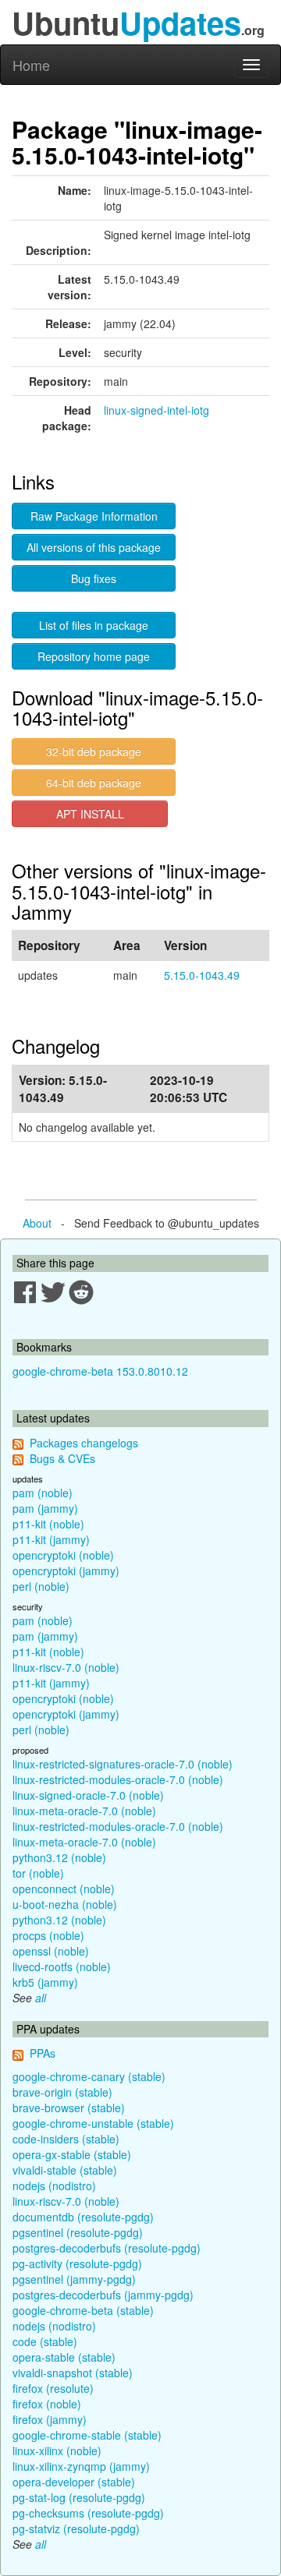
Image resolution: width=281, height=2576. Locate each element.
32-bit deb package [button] (94, 751)
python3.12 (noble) (59, 1857)
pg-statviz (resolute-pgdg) (76, 2528)
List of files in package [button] (94, 625)
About (37, 1223)
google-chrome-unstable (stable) (93, 2123)
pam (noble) (43, 1493)
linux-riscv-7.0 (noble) (66, 1667)
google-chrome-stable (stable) (87, 2435)
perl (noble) (41, 1586)
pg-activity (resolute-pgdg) (77, 2263)
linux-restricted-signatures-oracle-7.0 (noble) (123, 1764)
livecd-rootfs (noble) (62, 1966)
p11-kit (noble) (48, 1524)
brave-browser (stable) (69, 2108)
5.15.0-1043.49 (202, 975)
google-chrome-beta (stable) (83, 2310)
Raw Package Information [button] (94, 516)
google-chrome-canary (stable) (89, 2076)
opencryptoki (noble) (63, 1555)
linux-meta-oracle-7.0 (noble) (84, 1811)
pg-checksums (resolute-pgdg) (88, 2513)
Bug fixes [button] (94, 578)
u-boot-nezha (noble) (65, 1904)
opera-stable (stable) (64, 2357)
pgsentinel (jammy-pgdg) (74, 2279)
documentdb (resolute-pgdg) (83, 2217)
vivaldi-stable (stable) (65, 2170)
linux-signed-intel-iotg (157, 410)
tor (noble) (38, 1873)
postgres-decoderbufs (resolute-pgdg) (107, 2248)
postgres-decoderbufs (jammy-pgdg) (103, 2295)
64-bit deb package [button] (94, 783)
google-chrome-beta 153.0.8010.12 (100, 1371)
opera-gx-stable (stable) (72, 2154)
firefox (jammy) (50, 2419)
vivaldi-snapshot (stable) (73, 2373)
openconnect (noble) (64, 1889)
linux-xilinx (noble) (57, 2451)
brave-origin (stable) (62, 2092)
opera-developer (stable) (74, 2482)
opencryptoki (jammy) (66, 1571)
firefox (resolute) (53, 2388)
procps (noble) (48, 1935)
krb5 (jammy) (45, 1982)
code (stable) (45, 2341)
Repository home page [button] (94, 656)
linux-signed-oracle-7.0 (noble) (88, 1795)
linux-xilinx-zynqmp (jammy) (81, 2466)
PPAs (43, 2053)
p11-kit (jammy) (51, 1539)
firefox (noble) (47, 2404)
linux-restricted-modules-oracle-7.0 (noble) (118, 1779)
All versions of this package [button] (94, 547)
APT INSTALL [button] (90, 814)
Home (31, 65)
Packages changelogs (84, 1443)
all (41, 1998)
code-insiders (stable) (66, 2139)
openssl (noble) (51, 1951)
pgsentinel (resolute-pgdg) (78, 2232)
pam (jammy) (45, 1508)
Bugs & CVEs (62, 1458)
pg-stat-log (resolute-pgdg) (79, 2497)
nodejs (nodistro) (54, 2186)
